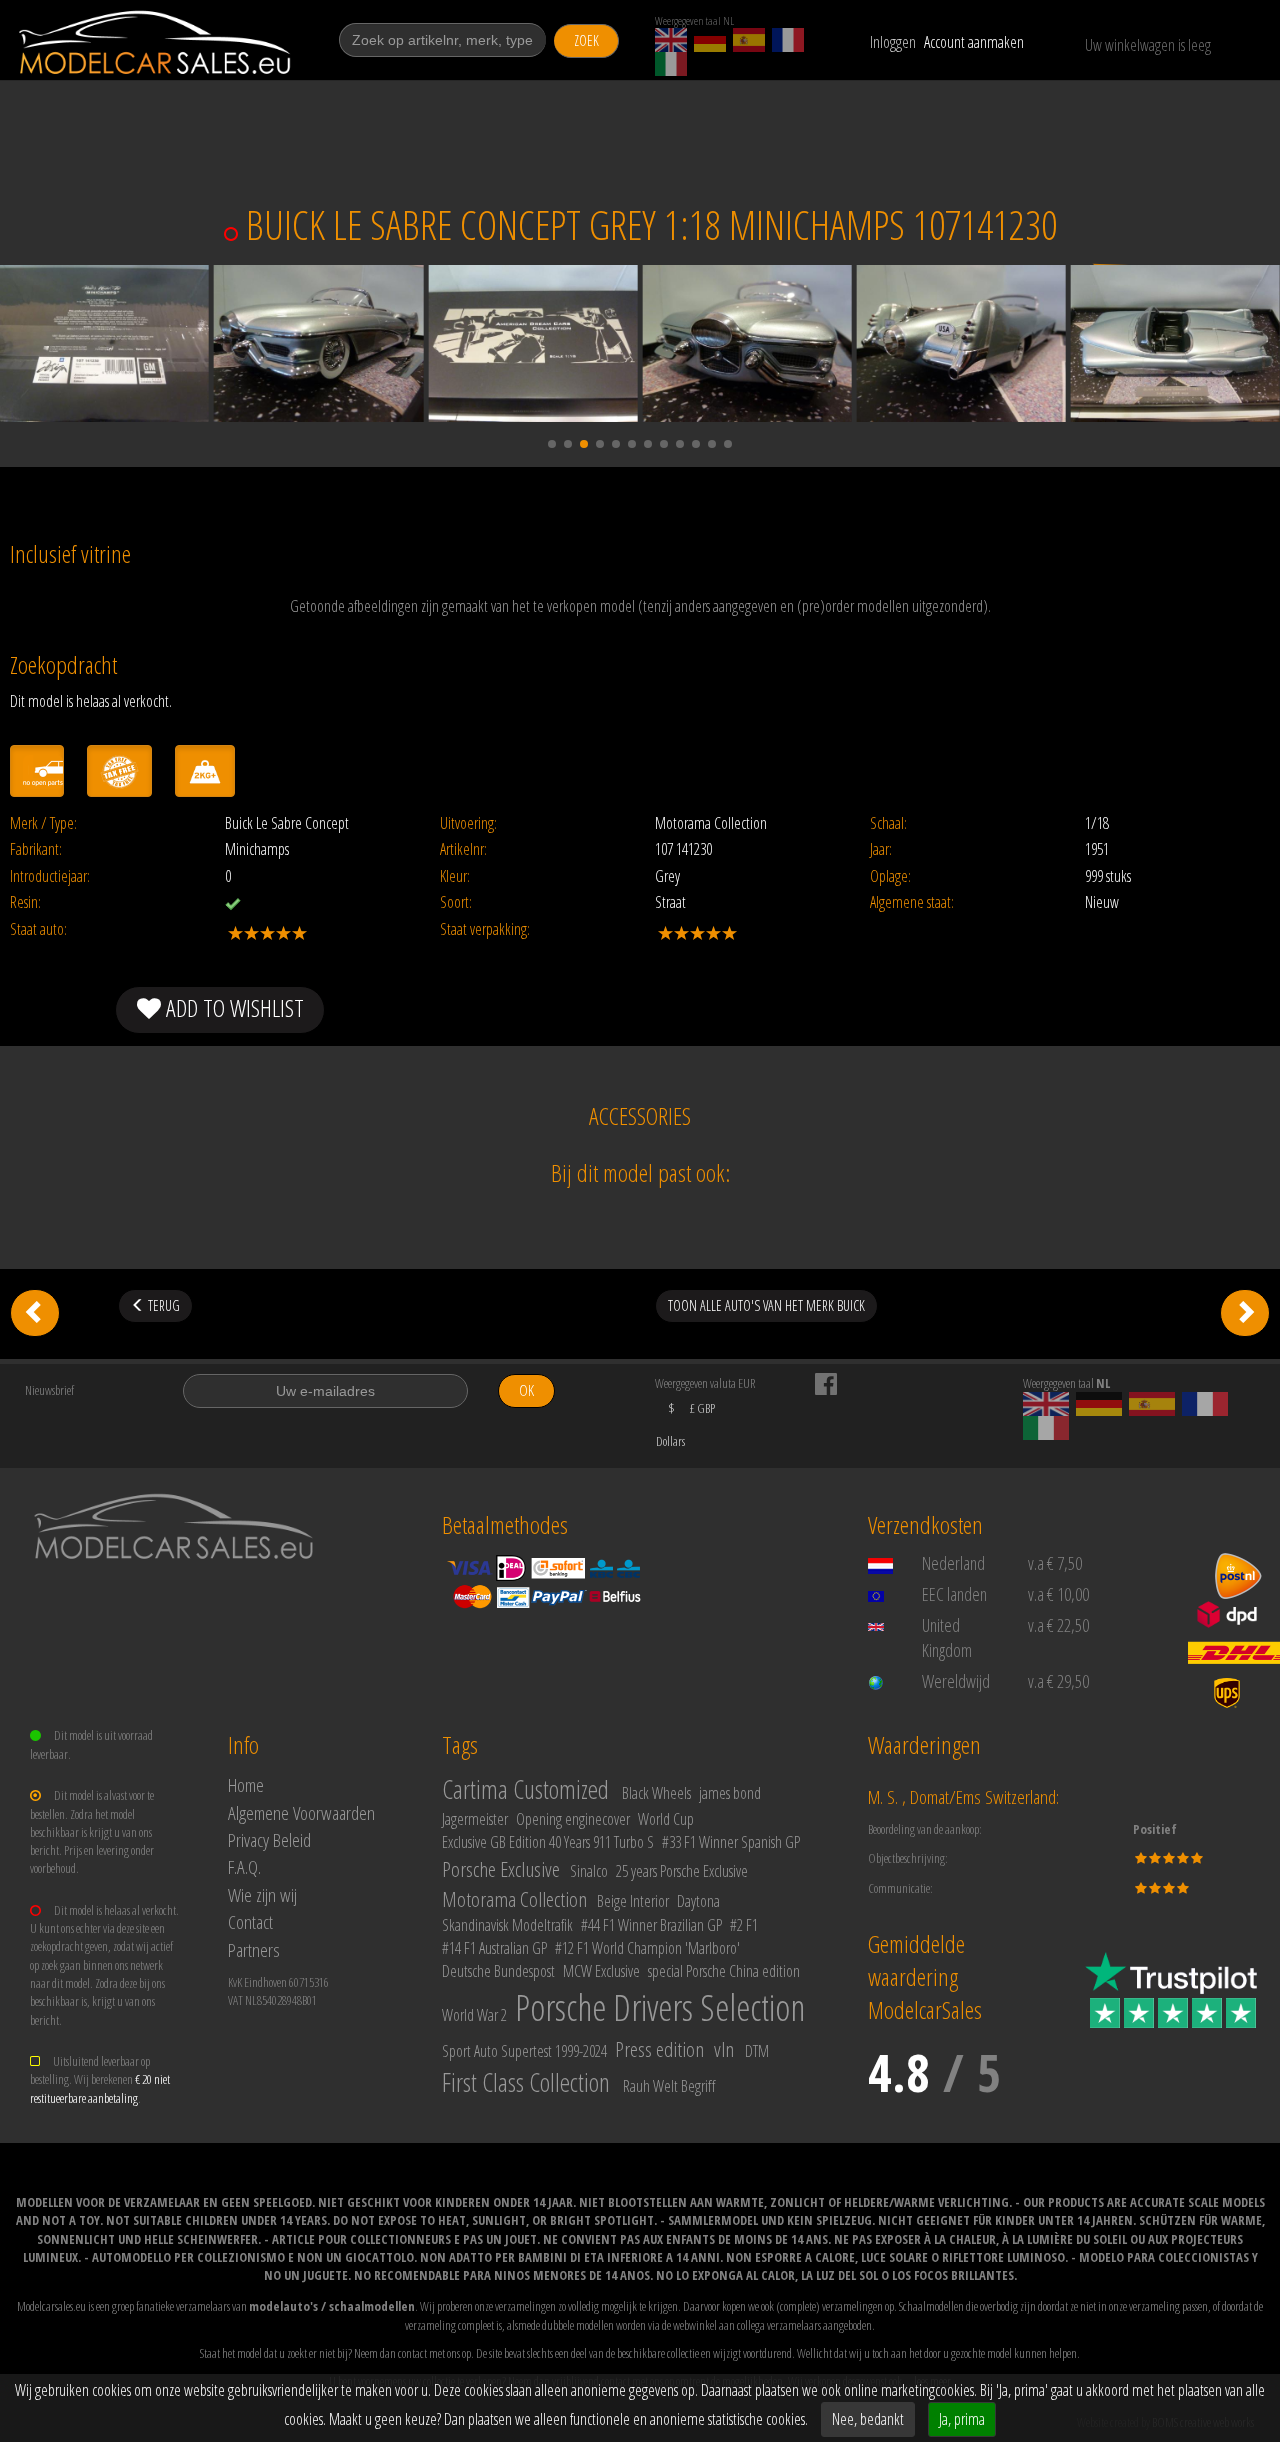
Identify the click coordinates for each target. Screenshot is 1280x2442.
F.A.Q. (244, 1866)
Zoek (586, 40)
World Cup (666, 1819)
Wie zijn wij (262, 1894)
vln (724, 2049)
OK (526, 1390)
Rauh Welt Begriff (669, 2086)
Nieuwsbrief (49, 1390)
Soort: (456, 902)
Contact (250, 1921)
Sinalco (589, 1871)
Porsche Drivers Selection (660, 2007)
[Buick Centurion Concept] (35, 1313)
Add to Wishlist (232, 1007)
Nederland (953, 1563)
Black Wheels (656, 1793)
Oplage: (890, 876)
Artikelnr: (463, 849)
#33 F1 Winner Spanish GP (731, 1842)
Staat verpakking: (485, 929)
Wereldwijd (956, 1681)
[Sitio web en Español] (749, 40)
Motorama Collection (514, 1899)
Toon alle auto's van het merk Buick (766, 1305)
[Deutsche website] (710, 40)
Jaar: (881, 849)
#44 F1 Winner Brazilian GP (651, 1925)
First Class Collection (526, 2082)
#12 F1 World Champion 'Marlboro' (647, 1948)
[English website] (671, 40)
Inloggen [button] (893, 42)
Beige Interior (633, 1901)
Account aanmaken (974, 42)
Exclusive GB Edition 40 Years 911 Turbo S (548, 1842)
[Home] (156, 42)
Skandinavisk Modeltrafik (507, 1925)
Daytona (698, 1901)
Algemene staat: (912, 902)
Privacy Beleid (269, 1839)
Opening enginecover (573, 1819)
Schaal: (888, 823)
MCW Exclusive (601, 1971)
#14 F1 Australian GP (494, 1948)
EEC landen (954, 1594)
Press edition (659, 2049)
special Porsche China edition (724, 1971)
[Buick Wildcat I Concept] (1245, 1313)
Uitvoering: (468, 823)
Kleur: (455, 876)
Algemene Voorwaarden (301, 1812)
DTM (757, 2051)
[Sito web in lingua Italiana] (671, 64)
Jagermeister (475, 1819)
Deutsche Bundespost (498, 1971)
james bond (730, 1793)
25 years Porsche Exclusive (682, 1871)
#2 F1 (744, 1925)
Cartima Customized (525, 1789)
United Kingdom (947, 1638)
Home (246, 1784)
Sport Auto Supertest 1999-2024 (524, 2051)
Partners (254, 1949)
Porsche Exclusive (501, 1869)
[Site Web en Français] (788, 40)
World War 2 (474, 2015)
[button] (552, 444)
